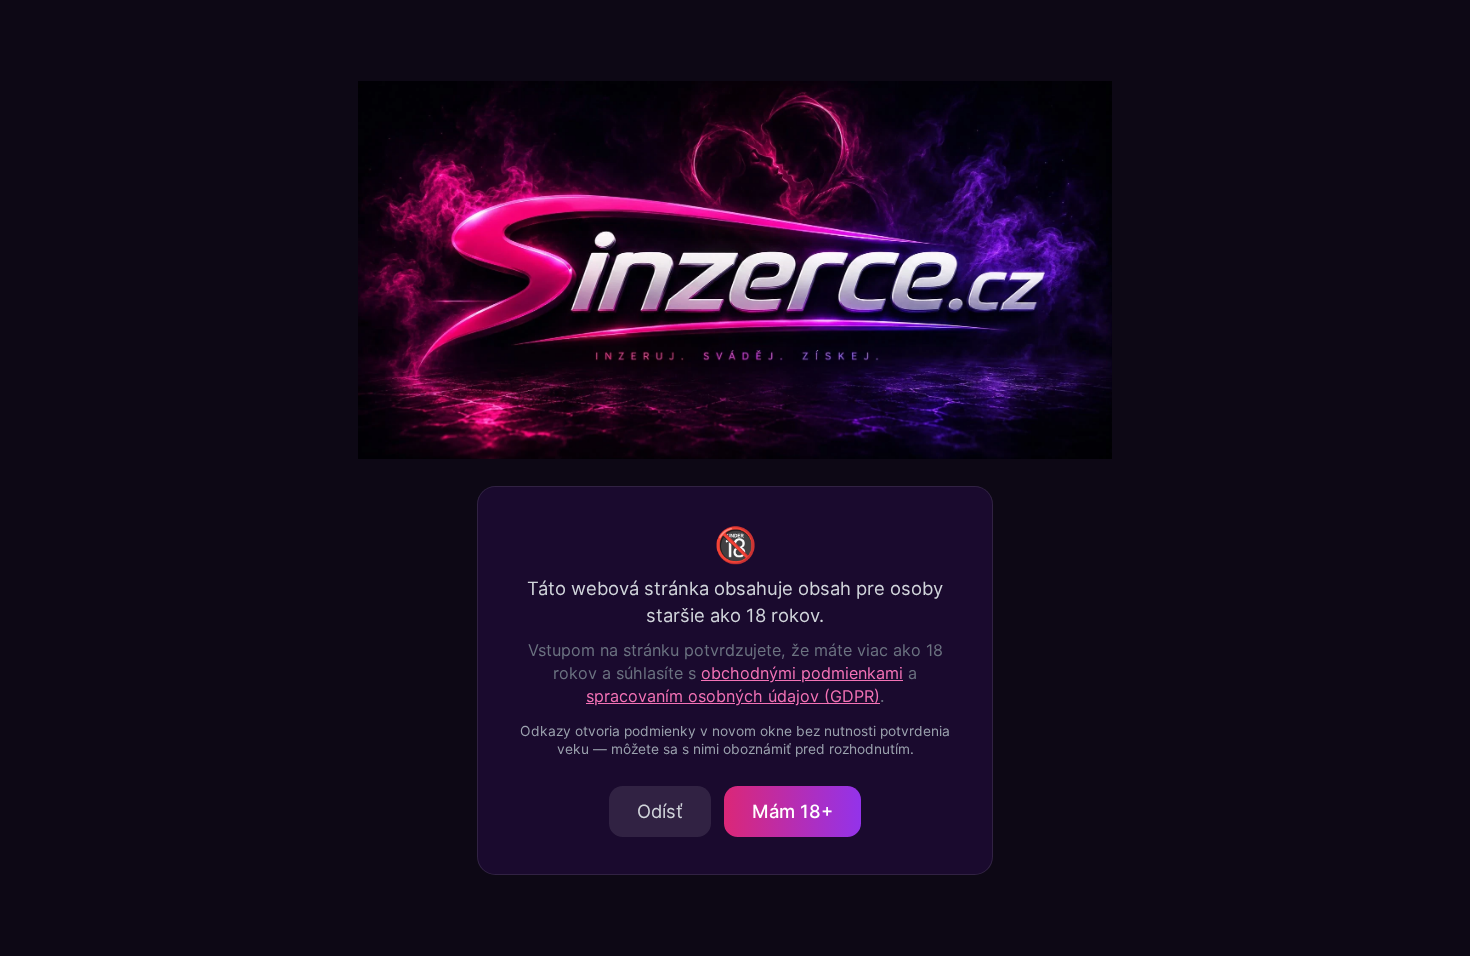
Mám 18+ (792, 811)
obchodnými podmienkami (802, 673)
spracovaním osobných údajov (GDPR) (733, 696)
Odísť (660, 811)
